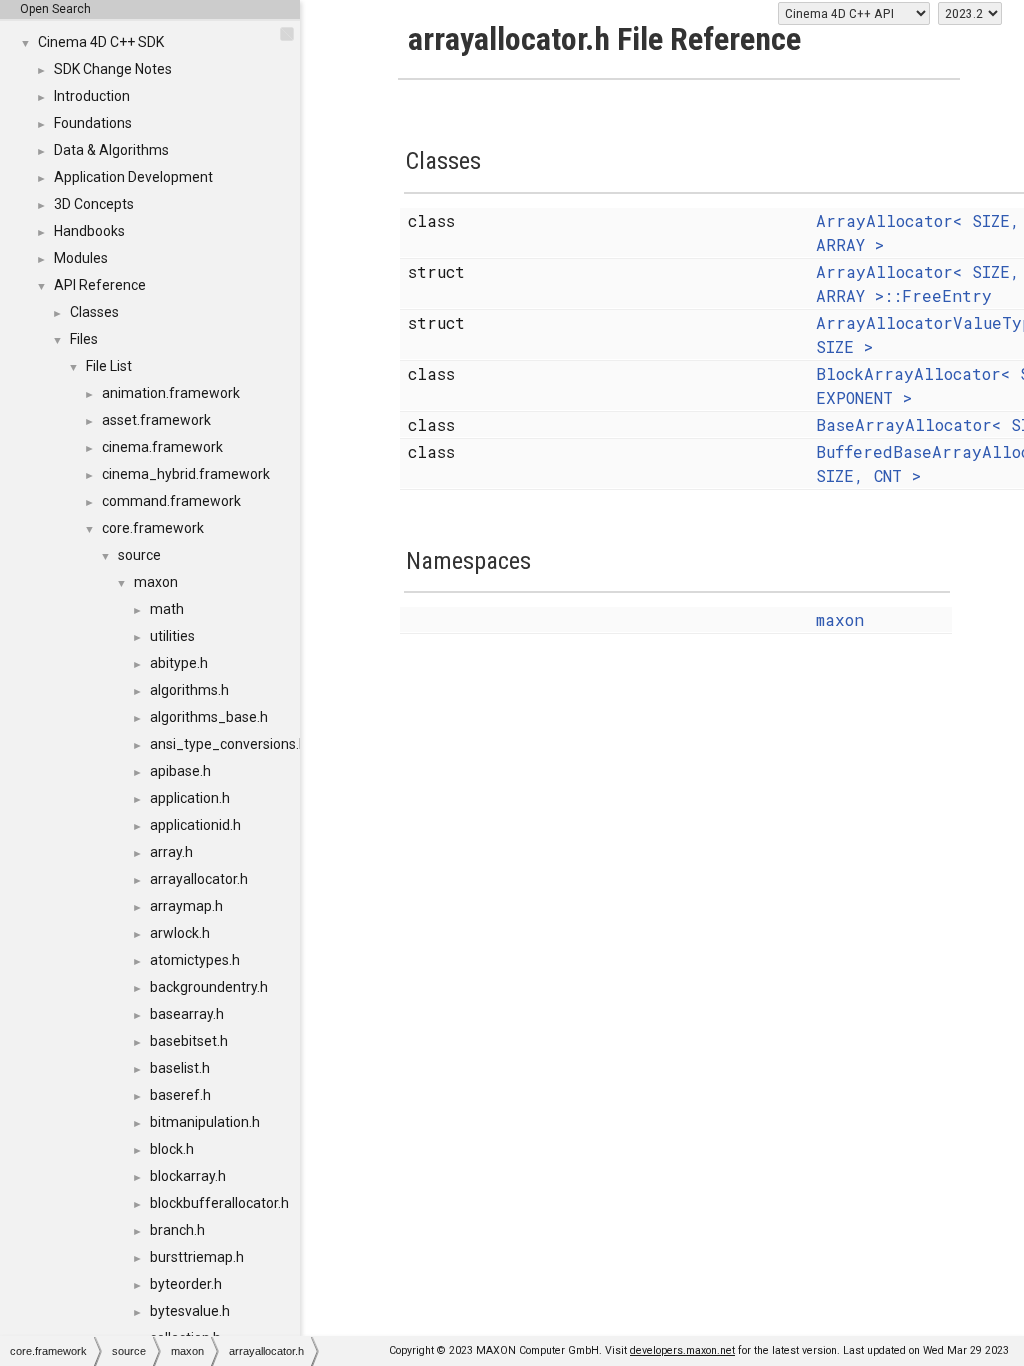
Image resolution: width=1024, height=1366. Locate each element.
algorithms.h (189, 690)
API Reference (100, 285)
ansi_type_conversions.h (228, 744)
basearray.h (187, 1014)
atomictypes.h (195, 960)
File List (109, 366)
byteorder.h (186, 1284)
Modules (81, 258)
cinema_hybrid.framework (186, 474)
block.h (172, 1149)
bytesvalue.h (190, 1311)
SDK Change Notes (113, 69)
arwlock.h (180, 933)
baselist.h (180, 1068)
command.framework (171, 501)
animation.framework (171, 393)
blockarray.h (188, 1176)
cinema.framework (162, 447)
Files (84, 339)
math (167, 609)
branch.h (177, 1230)
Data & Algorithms (111, 150)
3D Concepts (94, 204)
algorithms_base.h (209, 717)
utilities (172, 636)
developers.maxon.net (682, 1350)
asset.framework (156, 420)
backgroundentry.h (209, 987)
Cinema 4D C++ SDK (101, 42)
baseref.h (180, 1095)
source (139, 555)
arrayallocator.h (199, 879)
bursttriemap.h (197, 1257)
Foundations (93, 123)
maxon (156, 582)
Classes (94, 312)
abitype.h (179, 663)
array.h (171, 852)
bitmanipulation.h (205, 1122)
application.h (190, 798)
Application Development (133, 177)
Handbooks (89, 231)
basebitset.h (189, 1041)
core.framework (153, 528)
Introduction (92, 96)
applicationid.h (195, 825)
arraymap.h (186, 906)
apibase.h (180, 771)
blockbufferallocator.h (219, 1203)
